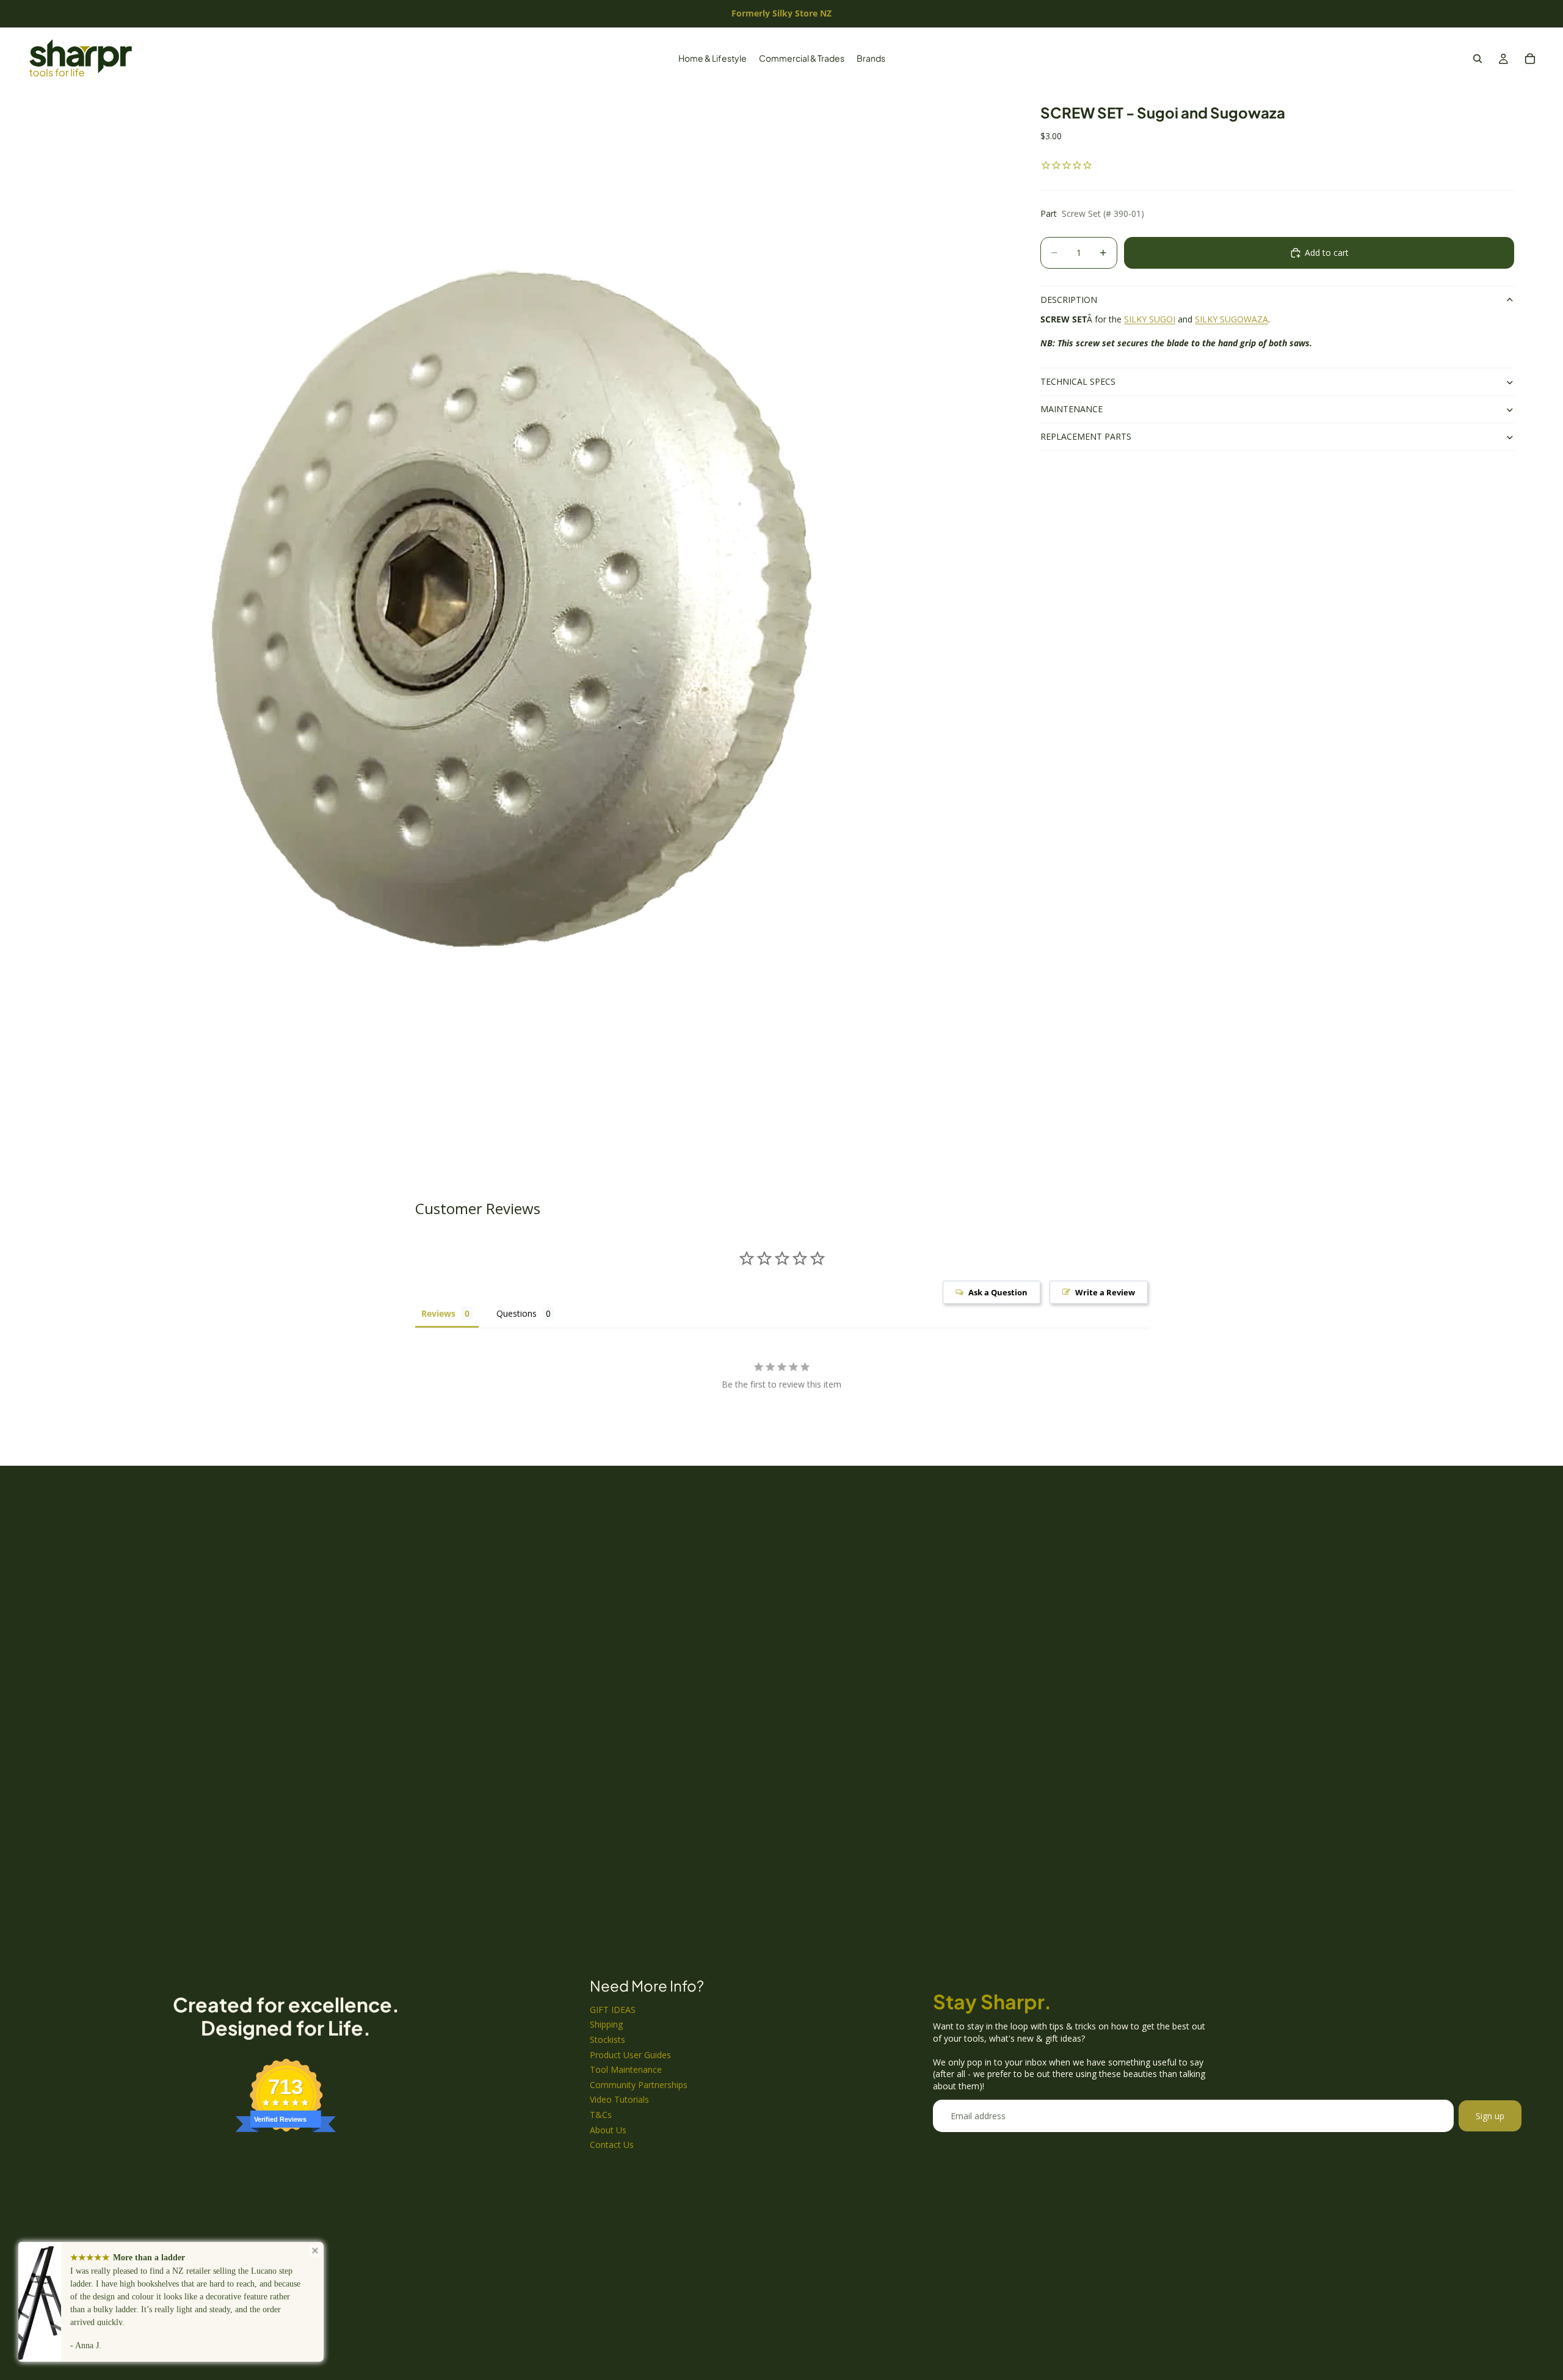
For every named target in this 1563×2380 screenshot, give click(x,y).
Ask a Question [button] (998, 1292)
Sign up (1490, 2116)
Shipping (606, 2024)
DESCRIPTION (1069, 300)
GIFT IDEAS (613, 2010)
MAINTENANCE (1072, 409)
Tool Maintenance (626, 2069)
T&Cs (601, 2115)
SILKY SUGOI (1150, 319)
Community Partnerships (639, 2085)
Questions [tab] (517, 1313)
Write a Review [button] (1105, 1292)
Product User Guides (630, 2055)
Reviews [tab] (438, 1313)
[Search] (1478, 59)
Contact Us (612, 2145)
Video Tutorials (619, 2099)
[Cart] (1530, 59)
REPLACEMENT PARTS (1086, 437)
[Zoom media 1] (530, 616)
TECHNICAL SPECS (1078, 382)
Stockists (607, 2040)
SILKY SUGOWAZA (1231, 319)
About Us (608, 2130)
